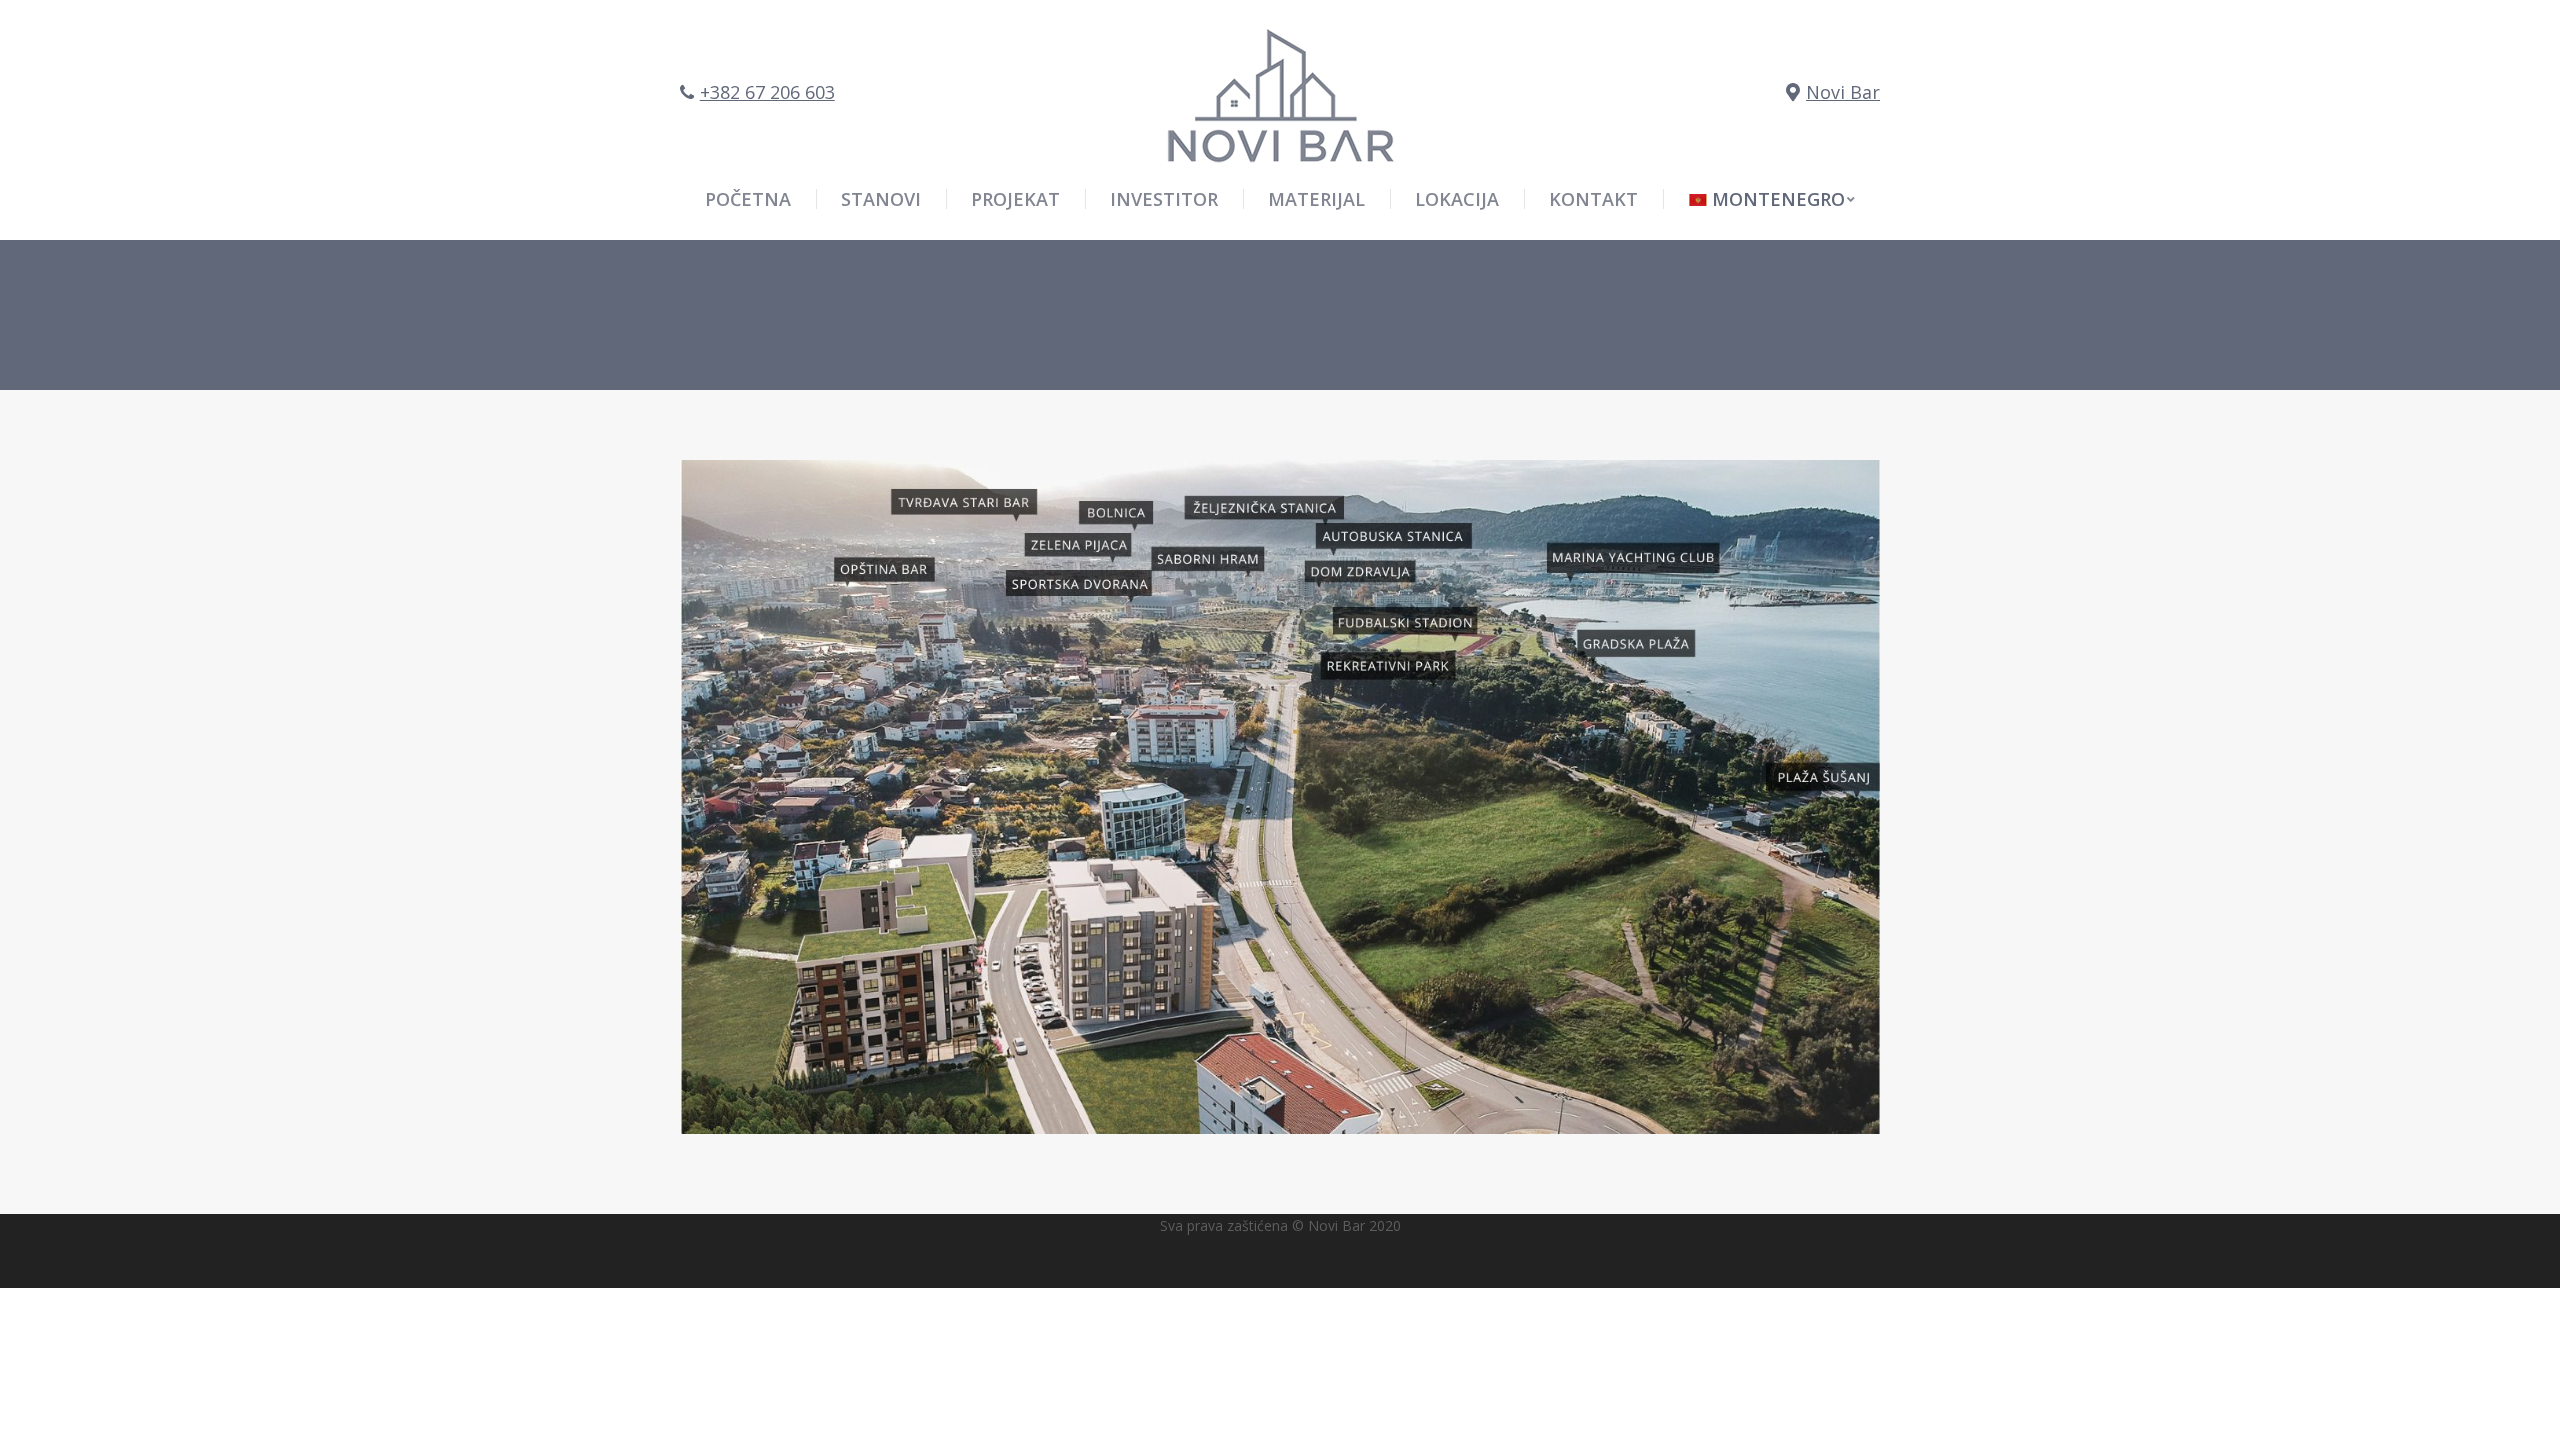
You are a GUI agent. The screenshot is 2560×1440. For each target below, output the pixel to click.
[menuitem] (1772, 199)
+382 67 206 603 (767, 92)
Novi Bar (1843, 92)
